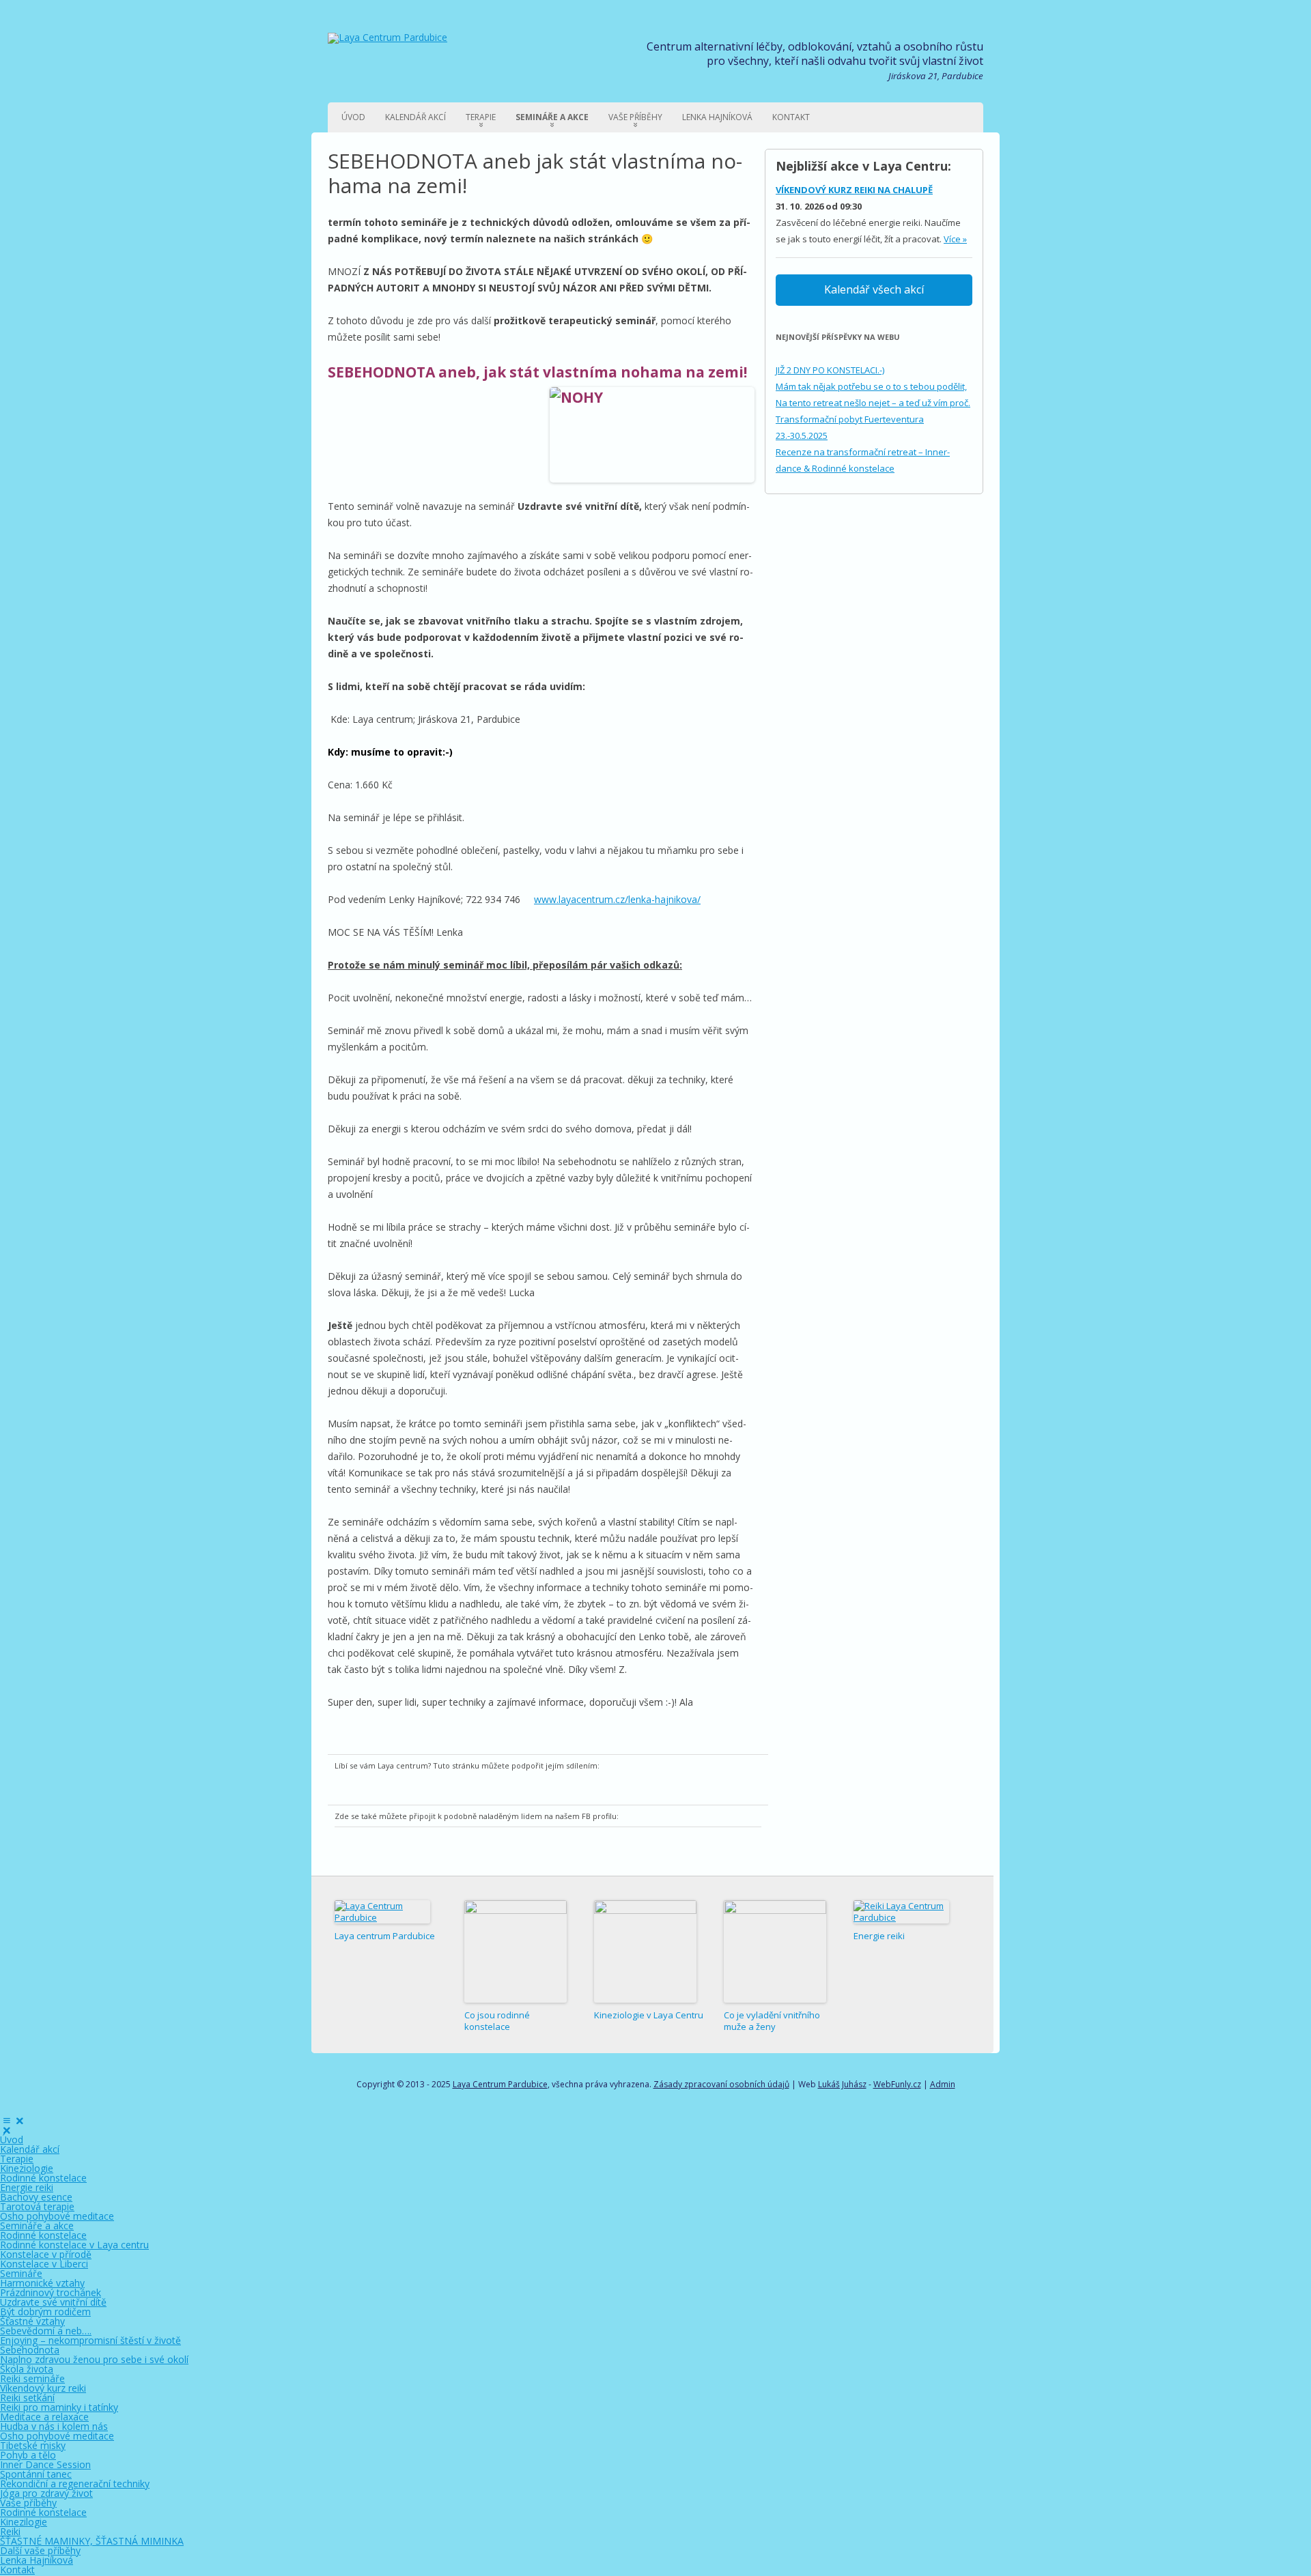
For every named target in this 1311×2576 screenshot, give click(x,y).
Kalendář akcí (415, 117)
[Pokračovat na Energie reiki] (901, 1912)
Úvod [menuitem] (12, 2139)
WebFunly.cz (897, 2084)
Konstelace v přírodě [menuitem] (46, 2254)
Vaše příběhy (635, 117)
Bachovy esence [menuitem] (36, 2197)
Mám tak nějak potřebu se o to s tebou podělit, (871, 386)
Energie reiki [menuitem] (27, 2187)
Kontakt (791, 117)
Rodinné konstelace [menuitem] (43, 2178)
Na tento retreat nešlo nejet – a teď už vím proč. (873, 403)
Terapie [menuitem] (17, 2159)
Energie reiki (879, 1936)
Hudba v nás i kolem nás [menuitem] (54, 2426)
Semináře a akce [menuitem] (37, 2226)
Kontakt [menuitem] (17, 2570)
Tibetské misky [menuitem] (33, 2445)
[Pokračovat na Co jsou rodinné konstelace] (516, 1951)
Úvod (353, 117)
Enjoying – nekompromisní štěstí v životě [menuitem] (90, 2340)
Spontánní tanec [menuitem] (36, 2474)
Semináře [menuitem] (21, 2273)
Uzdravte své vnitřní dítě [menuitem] (53, 2302)
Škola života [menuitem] (27, 2369)
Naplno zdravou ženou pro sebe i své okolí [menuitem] (94, 2359)
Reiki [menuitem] (10, 2531)
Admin (943, 2084)
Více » (955, 239)
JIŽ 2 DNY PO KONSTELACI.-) (830, 370)
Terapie (481, 117)
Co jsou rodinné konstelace (497, 2021)
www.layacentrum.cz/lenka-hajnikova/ (617, 899)
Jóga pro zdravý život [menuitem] (46, 2493)
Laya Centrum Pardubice (500, 2084)
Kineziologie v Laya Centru (649, 2015)
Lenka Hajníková (717, 117)
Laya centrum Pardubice (385, 1936)
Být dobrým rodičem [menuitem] (45, 2312)
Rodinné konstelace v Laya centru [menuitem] (74, 2245)
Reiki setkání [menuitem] (27, 2398)
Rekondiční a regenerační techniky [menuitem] (75, 2484)
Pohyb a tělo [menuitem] (28, 2455)
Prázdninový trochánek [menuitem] (51, 2292)
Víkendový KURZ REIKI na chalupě (854, 190)
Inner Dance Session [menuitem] (45, 2464)
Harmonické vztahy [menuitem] (42, 2283)
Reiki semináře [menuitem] (32, 2378)
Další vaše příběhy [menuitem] (40, 2550)
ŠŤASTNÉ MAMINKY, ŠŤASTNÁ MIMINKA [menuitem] (92, 2541)
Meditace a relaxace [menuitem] (44, 2417)
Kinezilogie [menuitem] (24, 2522)
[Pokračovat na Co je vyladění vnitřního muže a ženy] (775, 1951)
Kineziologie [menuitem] (27, 2168)
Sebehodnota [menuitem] (30, 2350)
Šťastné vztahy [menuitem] (32, 2321)
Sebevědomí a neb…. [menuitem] (46, 2331)
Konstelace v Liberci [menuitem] (44, 2264)
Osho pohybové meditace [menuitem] (57, 2216)
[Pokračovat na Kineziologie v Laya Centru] (645, 1951)
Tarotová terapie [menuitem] (37, 2206)
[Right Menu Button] (13, 2120)
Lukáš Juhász (842, 2084)
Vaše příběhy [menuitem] (28, 2503)
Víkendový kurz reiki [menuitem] (43, 2388)
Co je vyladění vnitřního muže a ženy (772, 2021)
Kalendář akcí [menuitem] (30, 2149)
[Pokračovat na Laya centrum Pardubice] (382, 1912)
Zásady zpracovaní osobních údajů (721, 2084)
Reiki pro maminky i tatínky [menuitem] (59, 2407)
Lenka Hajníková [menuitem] (37, 2560)
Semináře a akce (552, 117)
